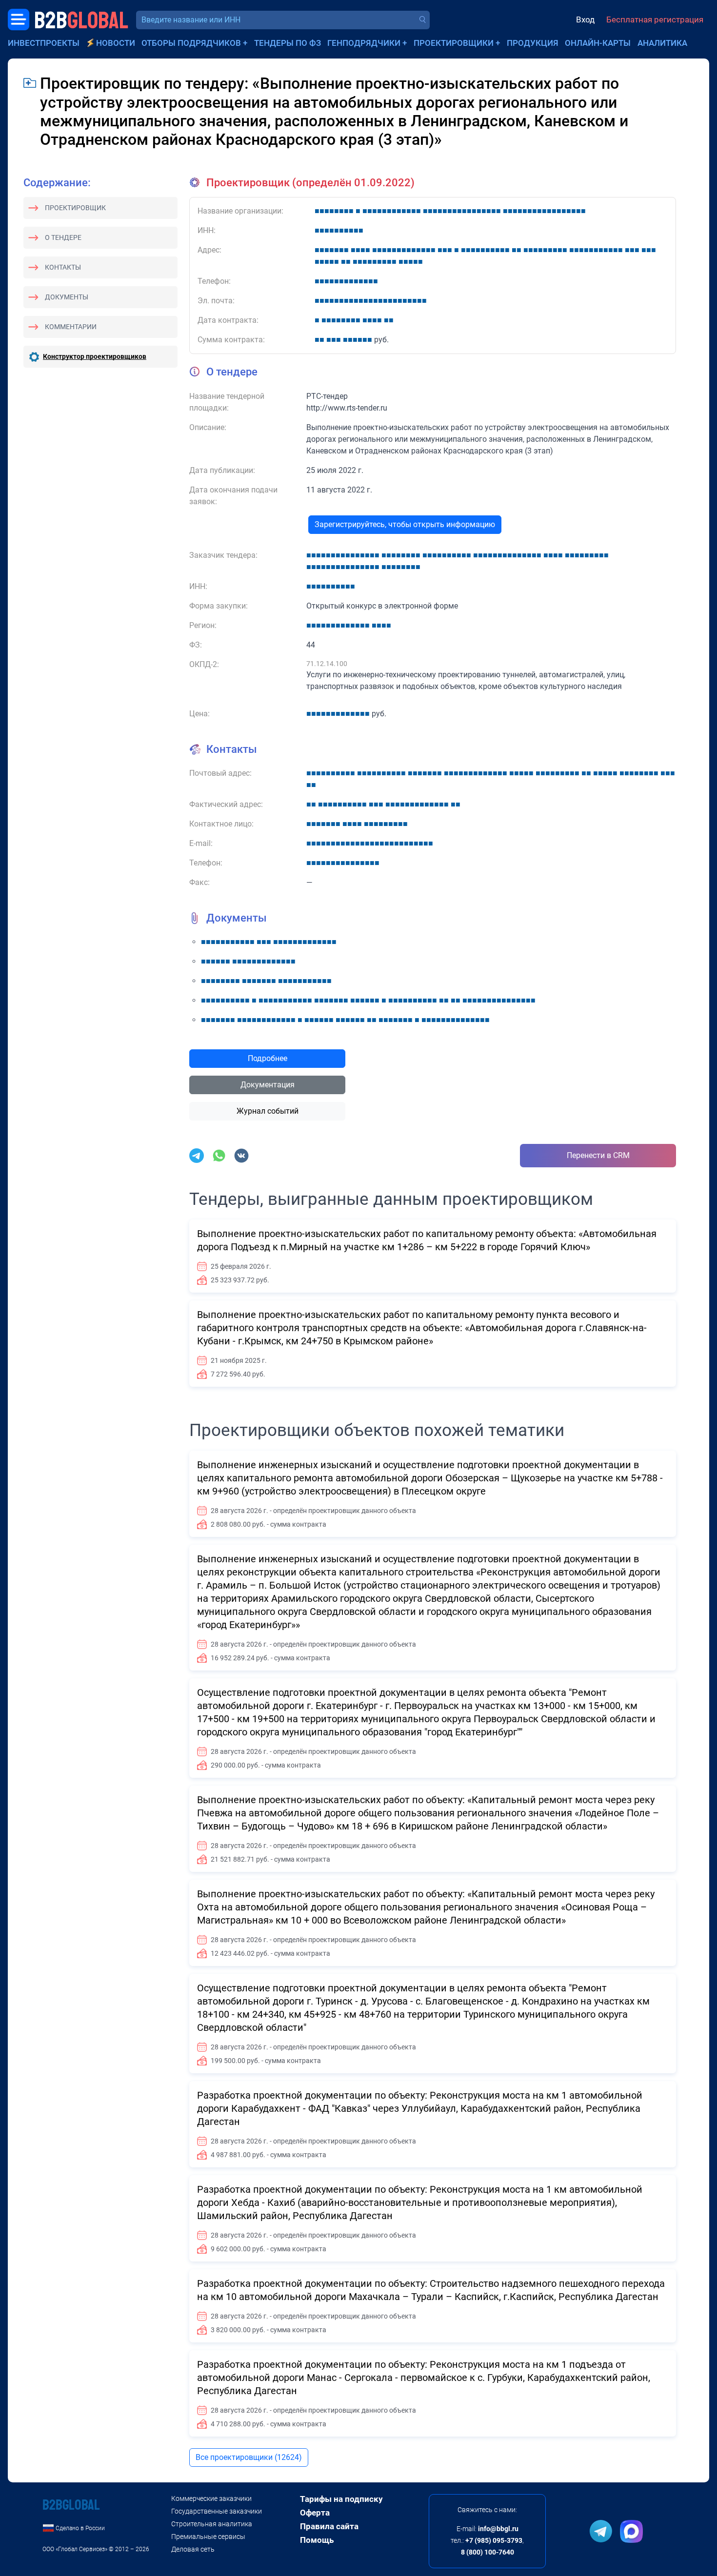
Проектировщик (75, 208)
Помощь (317, 2540)
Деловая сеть (193, 2549)
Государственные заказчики (217, 2511)
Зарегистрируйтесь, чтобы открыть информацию (405, 524)
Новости (116, 43)
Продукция (533, 43)
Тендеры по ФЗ (288, 43)
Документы (67, 297)
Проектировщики (454, 43)
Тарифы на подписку (341, 2499)
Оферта (315, 2513)
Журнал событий (268, 1111)
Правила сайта (329, 2526)
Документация (268, 1085)
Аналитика (662, 43)
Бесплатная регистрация (655, 20)
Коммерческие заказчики (211, 2498)
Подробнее (268, 1058)
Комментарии (71, 327)
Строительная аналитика (212, 2524)
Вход (585, 20)
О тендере (63, 237)
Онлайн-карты (598, 43)
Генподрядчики (364, 43)
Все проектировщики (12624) (249, 2457)
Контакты (63, 267)
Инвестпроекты (44, 43)
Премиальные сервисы (208, 2537)
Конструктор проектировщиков (95, 356)
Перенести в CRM (598, 1155)
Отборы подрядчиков (191, 43)
